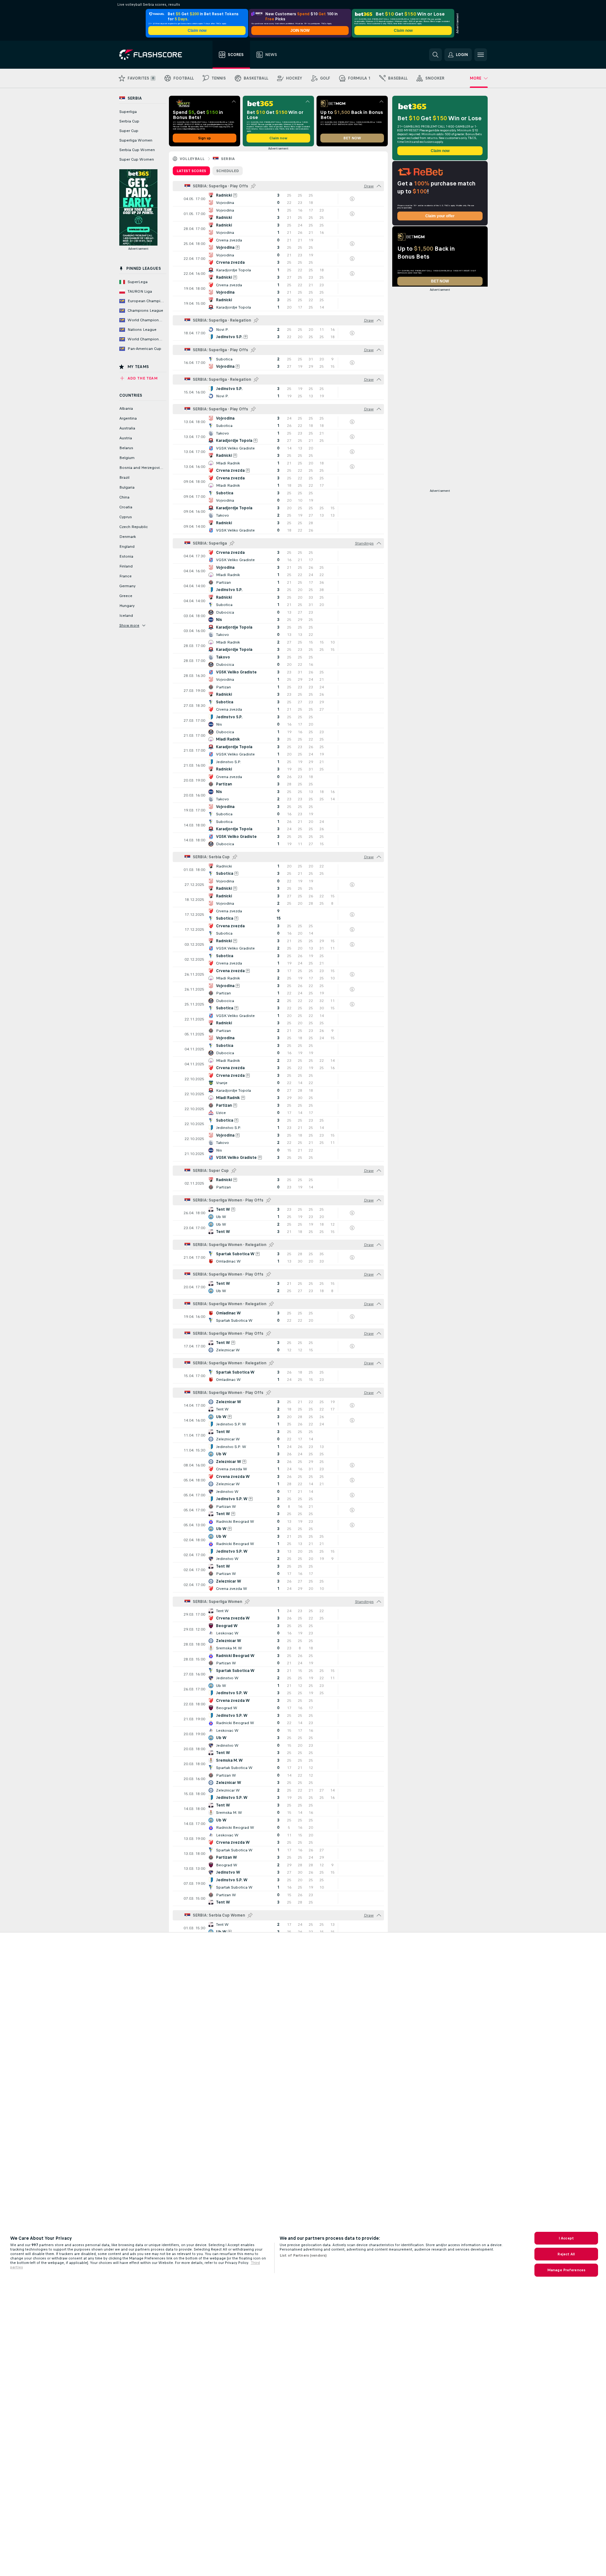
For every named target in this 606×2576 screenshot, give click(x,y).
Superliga (128, 112)
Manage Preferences (566, 2270)
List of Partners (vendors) (303, 2255)
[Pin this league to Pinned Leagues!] (253, 186)
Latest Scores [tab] (191, 171)
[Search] (435, 55)
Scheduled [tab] (228, 171)
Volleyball (192, 159)
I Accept (566, 2238)
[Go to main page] (155, 55)
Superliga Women (136, 140)
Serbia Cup (129, 121)
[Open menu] (481, 55)
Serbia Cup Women (137, 150)
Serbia (228, 159)
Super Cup (129, 131)
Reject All (566, 2254)
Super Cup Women (137, 159)
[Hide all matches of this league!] (379, 186)
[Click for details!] (278, 199)
